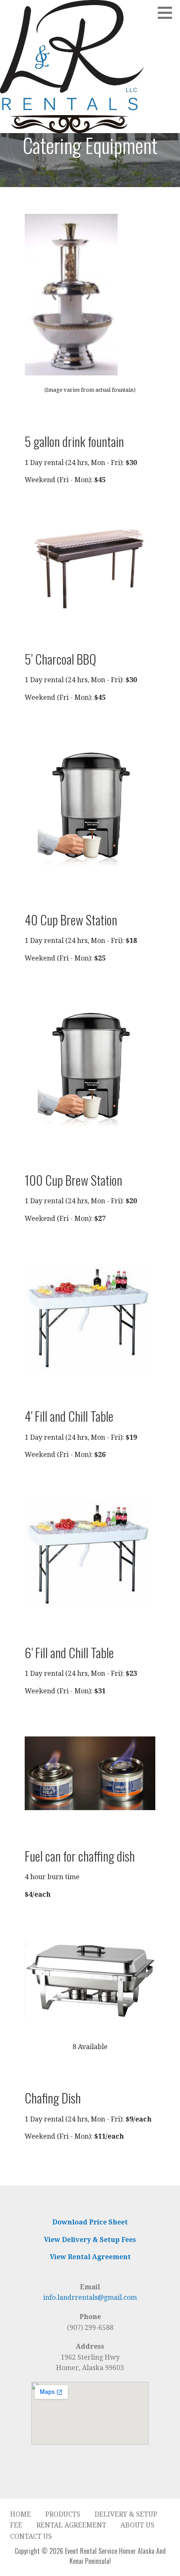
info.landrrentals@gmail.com (90, 2297)
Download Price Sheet (90, 2222)
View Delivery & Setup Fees (90, 2240)
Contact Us (31, 2536)
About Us (138, 2525)
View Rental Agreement (90, 2257)
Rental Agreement (71, 2525)
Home (21, 2514)
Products (63, 2514)
